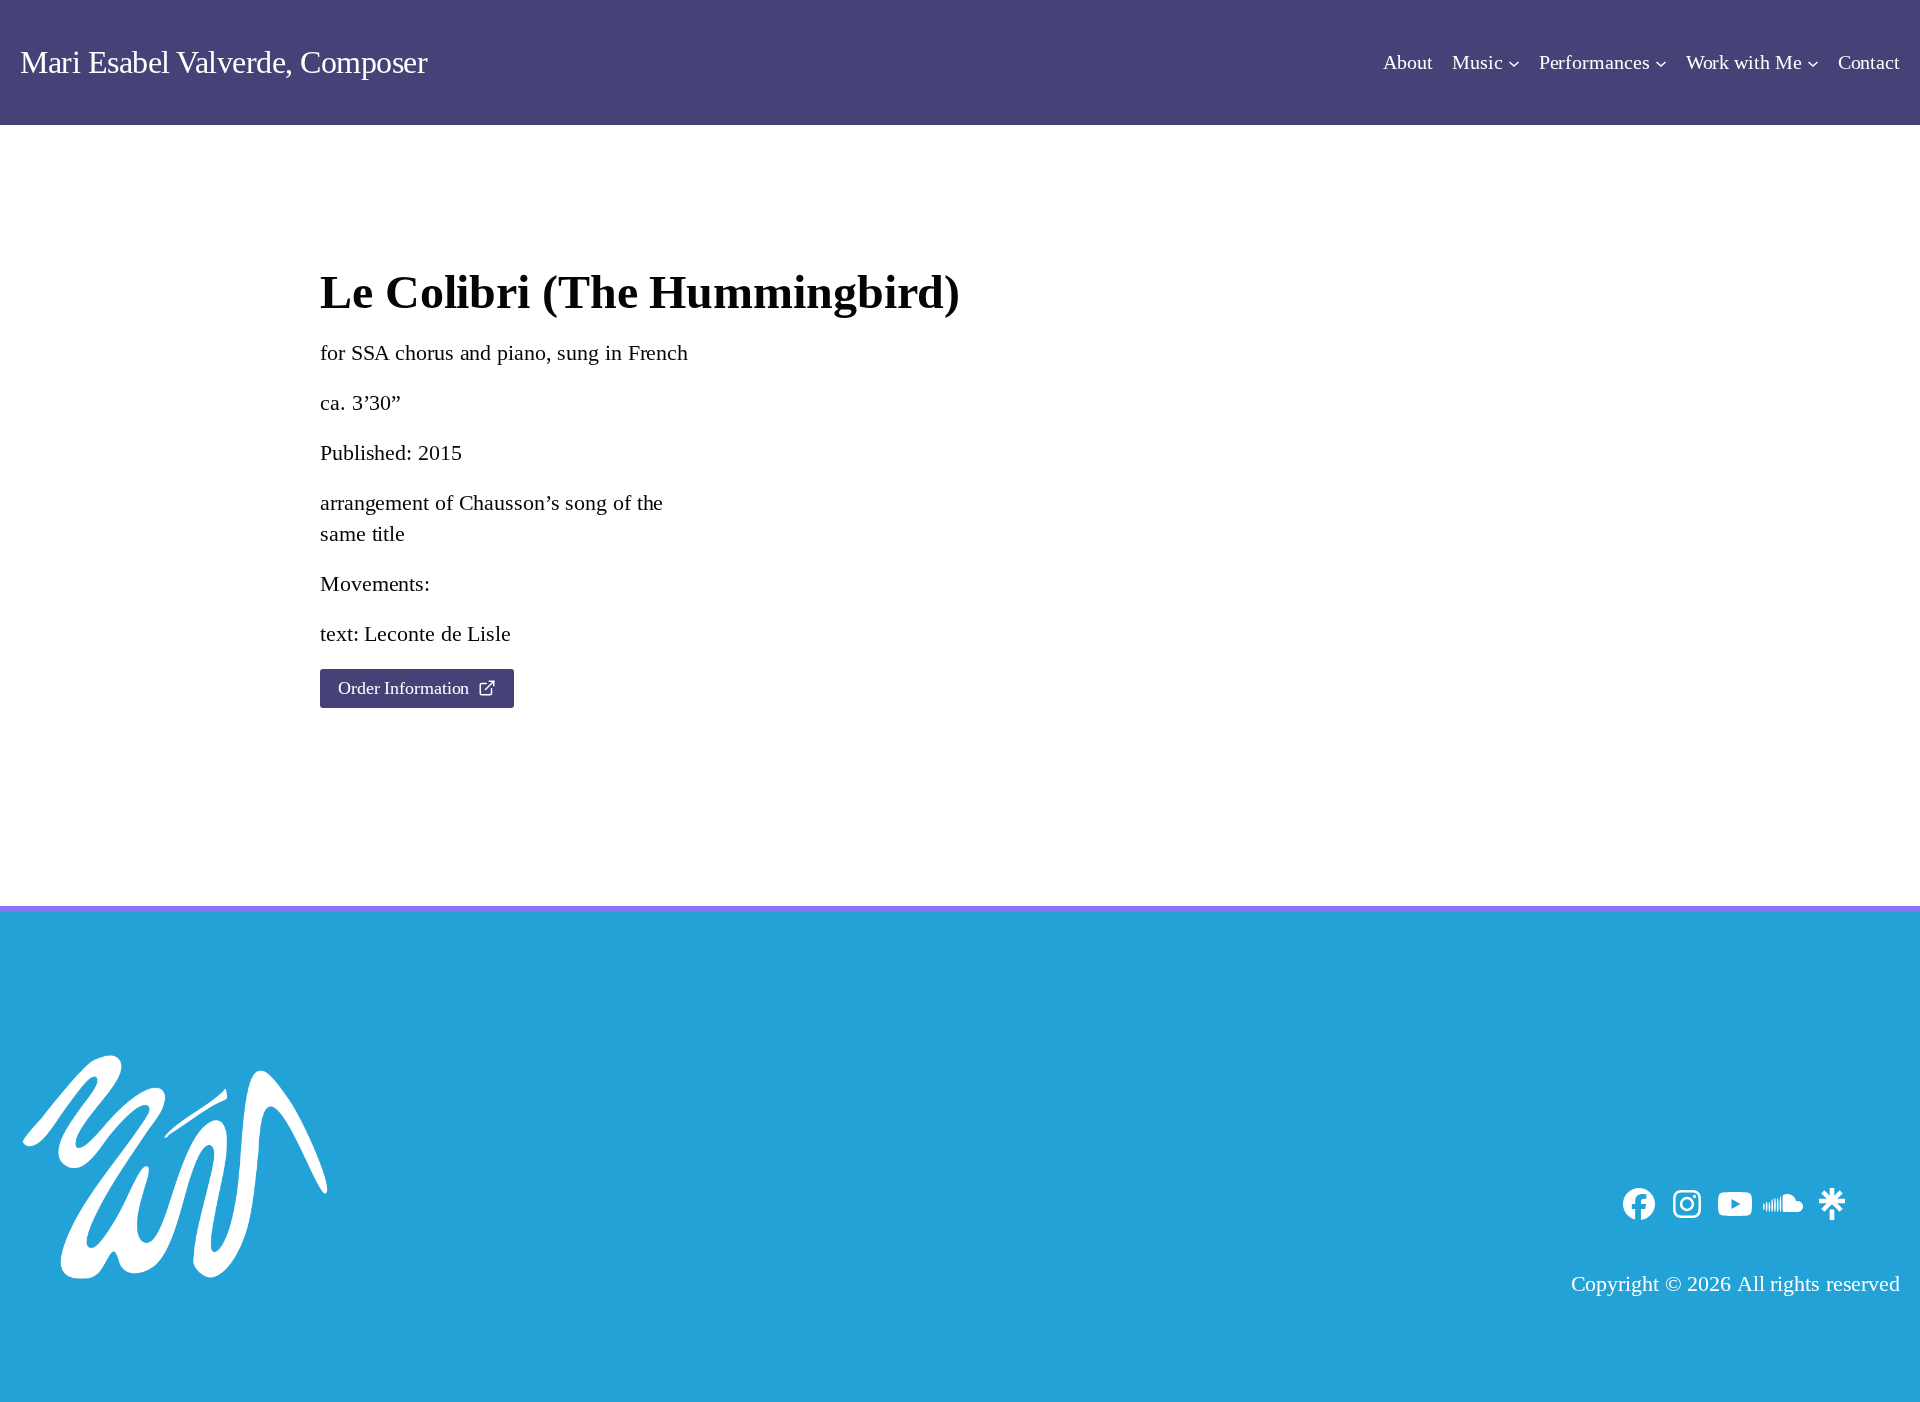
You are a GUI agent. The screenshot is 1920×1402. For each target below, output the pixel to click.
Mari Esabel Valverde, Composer (223, 62)
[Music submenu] (1514, 62)
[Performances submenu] (1661, 62)
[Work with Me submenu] (1813, 62)
